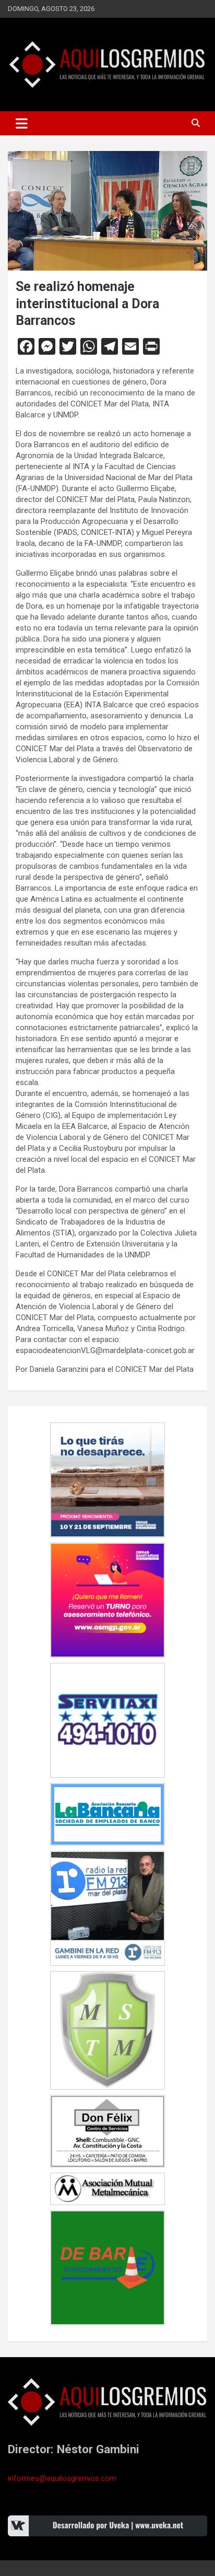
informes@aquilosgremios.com (62, 2478)
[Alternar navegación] (22, 123)
